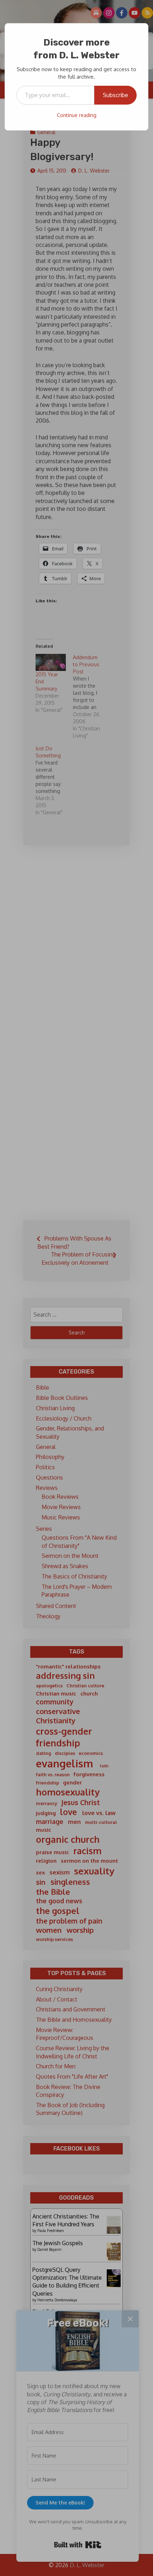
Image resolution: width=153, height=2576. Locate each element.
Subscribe (115, 95)
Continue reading (77, 115)
